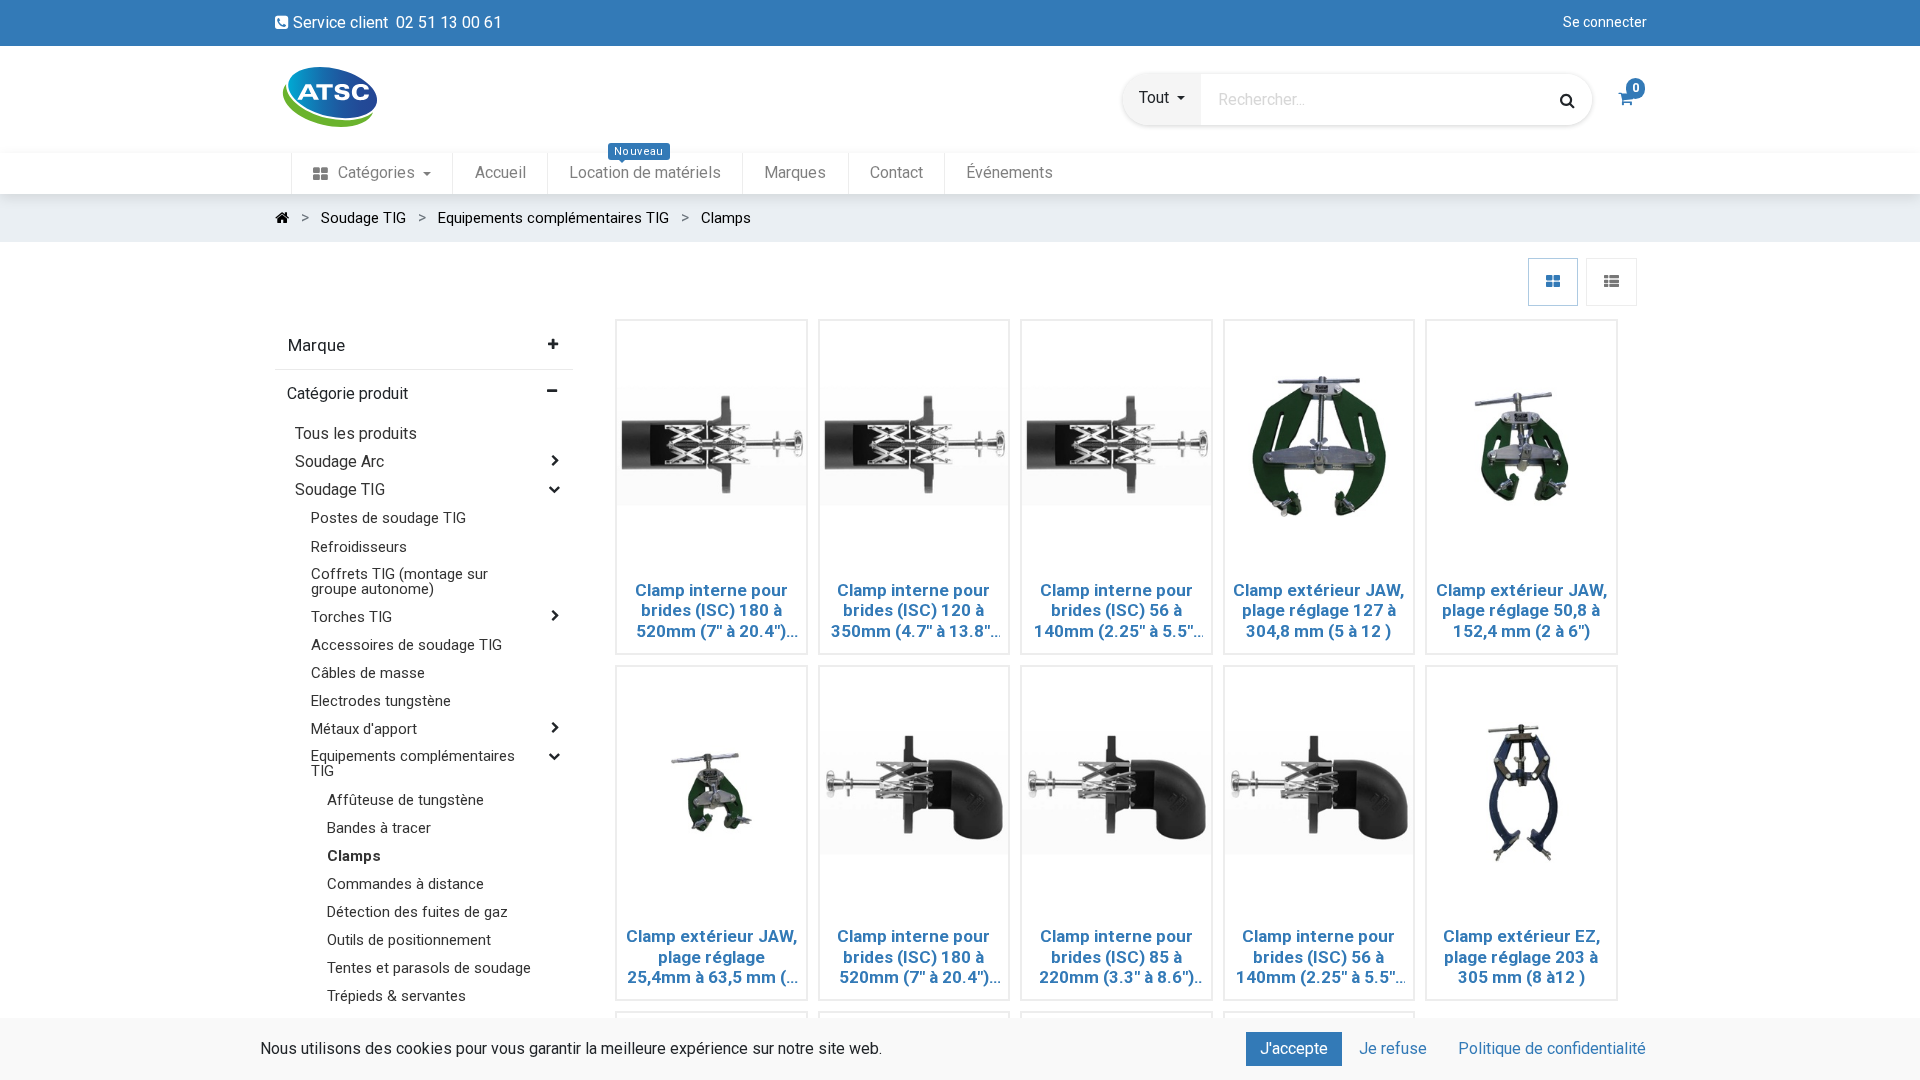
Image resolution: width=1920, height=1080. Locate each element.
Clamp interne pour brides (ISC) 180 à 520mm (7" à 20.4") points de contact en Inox (711, 611)
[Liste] (1611, 282)
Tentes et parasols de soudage (429, 968)
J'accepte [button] (1294, 1048)
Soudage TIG (340, 489)
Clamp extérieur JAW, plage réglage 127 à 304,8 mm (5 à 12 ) (1318, 610)
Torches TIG (351, 617)
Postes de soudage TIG (388, 518)
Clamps (354, 856)
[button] (1162, 100)
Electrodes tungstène (381, 701)
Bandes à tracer (379, 828)
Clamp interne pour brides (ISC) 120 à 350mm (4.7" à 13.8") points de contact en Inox (913, 611)
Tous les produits (356, 433)
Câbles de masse (368, 673)
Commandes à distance (405, 884)
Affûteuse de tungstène (405, 800)
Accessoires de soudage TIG (406, 645)
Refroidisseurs (359, 547)
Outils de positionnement (409, 940)
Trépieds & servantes (396, 996)
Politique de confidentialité (1552, 1048)
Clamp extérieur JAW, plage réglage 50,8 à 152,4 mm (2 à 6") (1521, 610)
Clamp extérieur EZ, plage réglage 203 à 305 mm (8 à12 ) (1521, 956)
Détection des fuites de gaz (417, 912)
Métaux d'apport (364, 729)
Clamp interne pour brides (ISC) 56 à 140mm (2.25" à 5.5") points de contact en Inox (1116, 611)
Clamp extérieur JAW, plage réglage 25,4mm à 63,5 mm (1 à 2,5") (711, 957)
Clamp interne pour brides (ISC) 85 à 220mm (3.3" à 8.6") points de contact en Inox (1116, 957)
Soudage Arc (339, 461)
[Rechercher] (1567, 100)
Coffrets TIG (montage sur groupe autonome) (399, 581)
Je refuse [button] (1393, 1048)
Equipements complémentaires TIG (413, 763)
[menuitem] (372, 173)
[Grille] (1553, 282)
